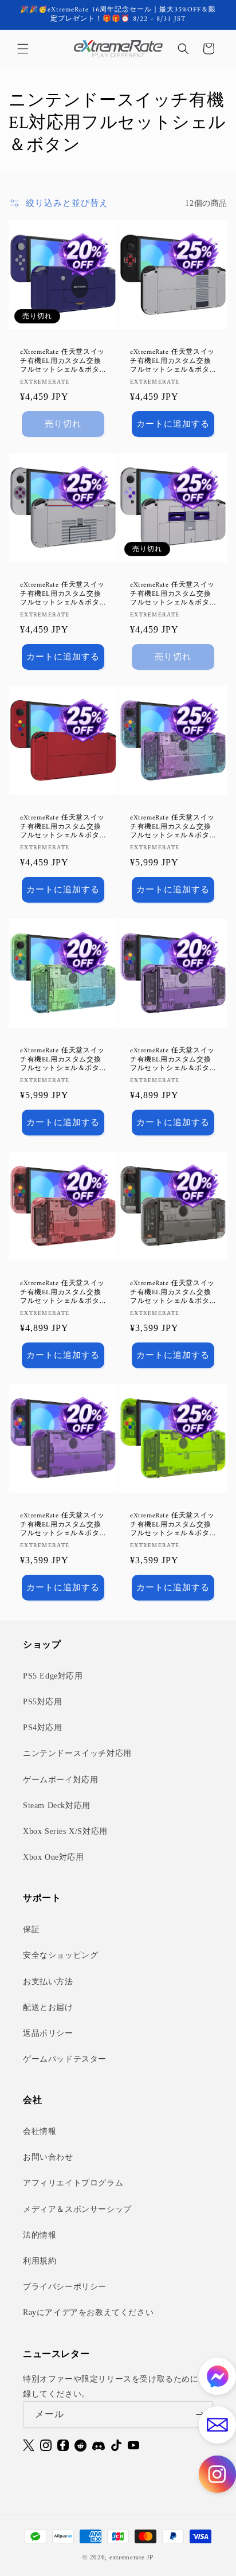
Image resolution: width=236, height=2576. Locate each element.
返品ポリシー (48, 2033)
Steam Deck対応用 (57, 1806)
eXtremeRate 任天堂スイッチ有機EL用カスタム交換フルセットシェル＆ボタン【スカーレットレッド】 (62, 827)
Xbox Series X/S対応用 (65, 1831)
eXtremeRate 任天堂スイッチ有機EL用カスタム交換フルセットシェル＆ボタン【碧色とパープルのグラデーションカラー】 (172, 827)
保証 (31, 1929)
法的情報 (40, 2235)
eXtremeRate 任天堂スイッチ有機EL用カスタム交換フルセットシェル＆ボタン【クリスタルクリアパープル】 (172, 1060)
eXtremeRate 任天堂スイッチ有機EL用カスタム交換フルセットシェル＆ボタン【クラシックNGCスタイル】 (62, 362)
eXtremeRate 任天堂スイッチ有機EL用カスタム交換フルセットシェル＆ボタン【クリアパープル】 (62, 1525)
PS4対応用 (43, 1728)
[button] (23, 49)
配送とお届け (48, 2007)
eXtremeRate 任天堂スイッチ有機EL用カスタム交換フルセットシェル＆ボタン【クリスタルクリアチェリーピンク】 (62, 1293)
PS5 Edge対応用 (53, 1676)
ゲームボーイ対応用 (60, 1780)
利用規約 (40, 2261)
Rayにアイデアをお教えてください (88, 2312)
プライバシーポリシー (65, 2287)
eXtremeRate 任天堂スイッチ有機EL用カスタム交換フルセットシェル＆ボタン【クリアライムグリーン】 (172, 1525)
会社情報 (40, 2131)
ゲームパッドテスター (65, 2059)
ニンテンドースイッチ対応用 (77, 1753)
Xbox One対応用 (54, 1857)
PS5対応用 (43, 1702)
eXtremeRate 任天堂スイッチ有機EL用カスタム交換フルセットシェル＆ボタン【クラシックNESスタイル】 (173, 362)
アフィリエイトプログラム (73, 2183)
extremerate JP (131, 2557)
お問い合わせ (48, 2157)
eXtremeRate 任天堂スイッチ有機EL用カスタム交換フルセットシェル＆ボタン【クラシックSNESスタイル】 (172, 594)
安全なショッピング (60, 1955)
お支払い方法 (48, 1982)
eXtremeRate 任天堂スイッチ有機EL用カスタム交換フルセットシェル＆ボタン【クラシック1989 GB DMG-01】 (62, 594)
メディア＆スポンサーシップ (77, 2209)
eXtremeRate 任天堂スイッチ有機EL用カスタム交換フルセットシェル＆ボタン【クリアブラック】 (172, 1293)
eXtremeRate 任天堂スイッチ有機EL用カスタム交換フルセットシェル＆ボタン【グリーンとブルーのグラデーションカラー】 (62, 1060)
